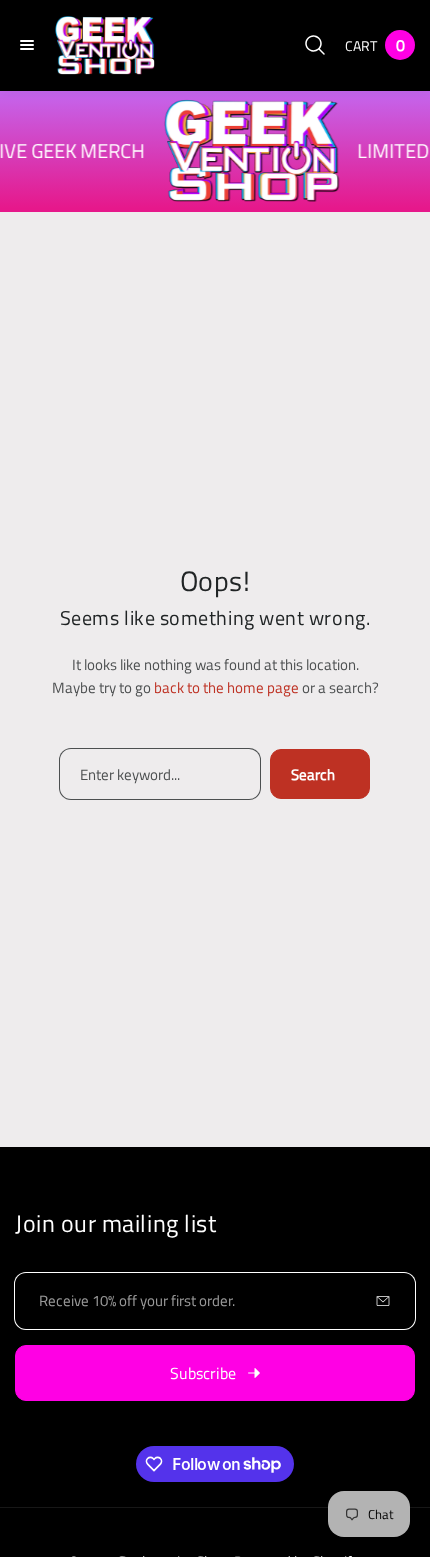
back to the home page (226, 687)
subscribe (203, 1373)
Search (313, 774)
